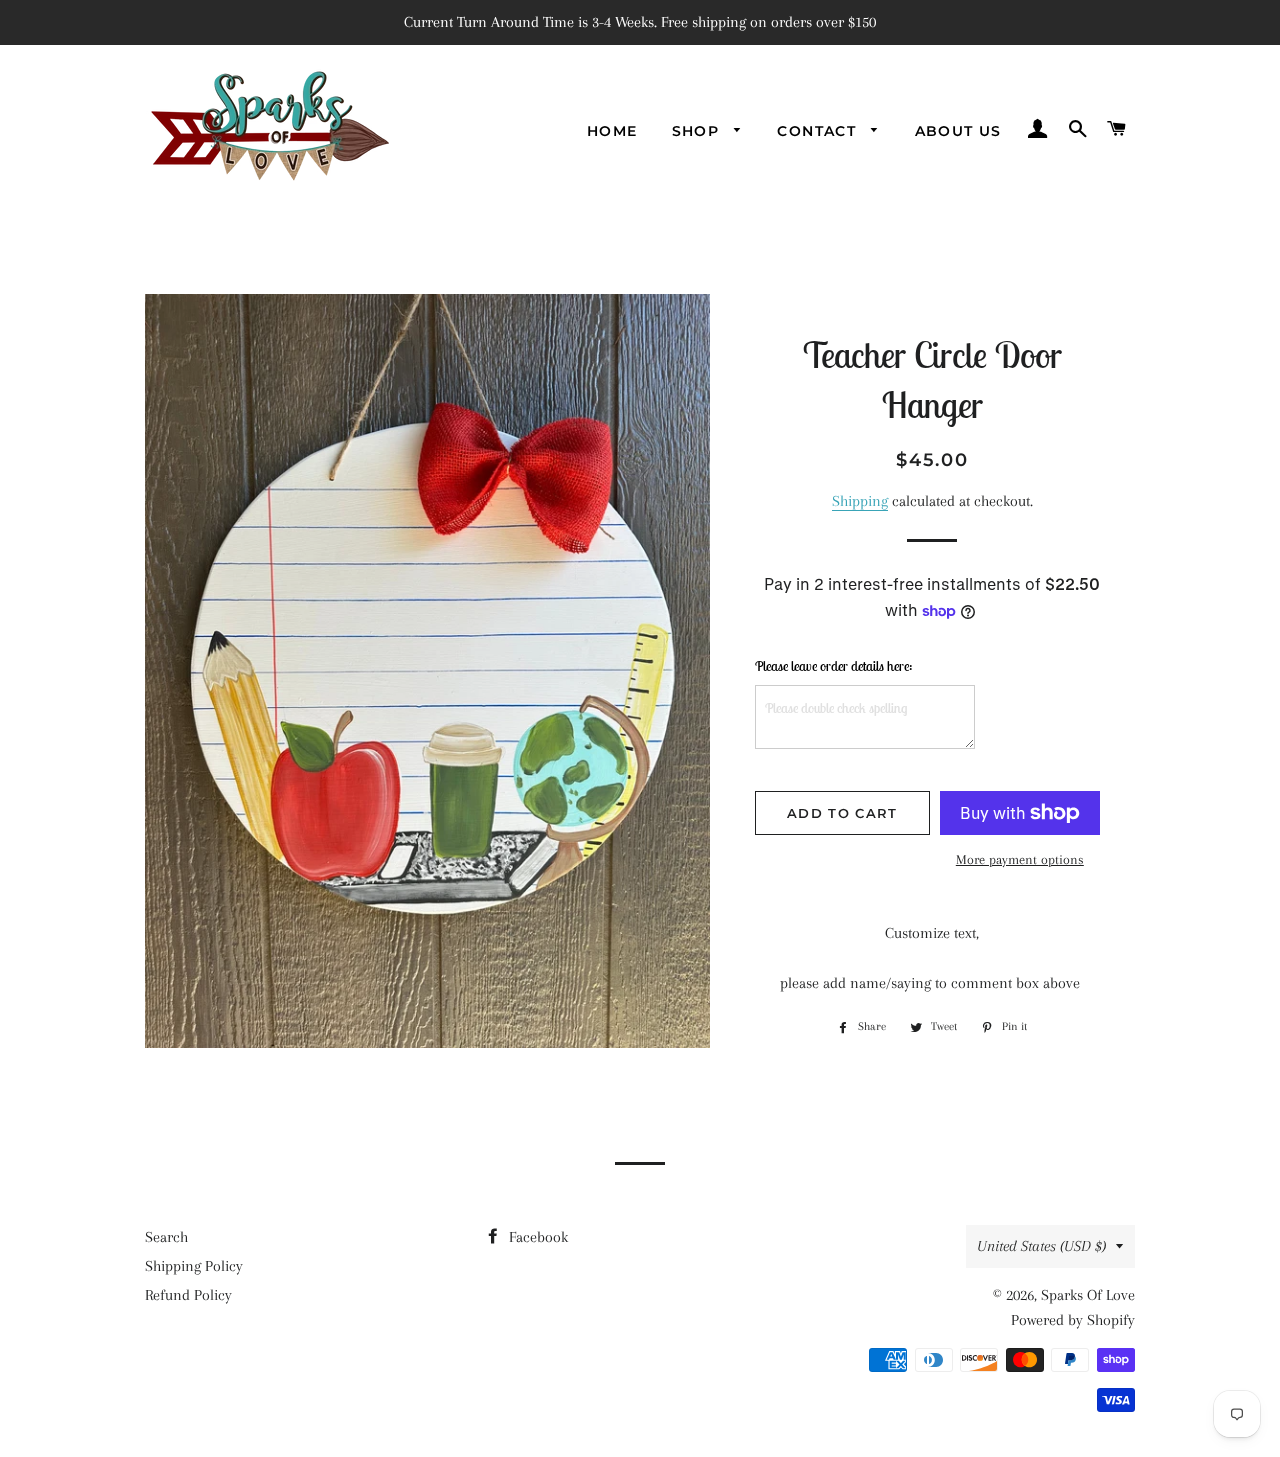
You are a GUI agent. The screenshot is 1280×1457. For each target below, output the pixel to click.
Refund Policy (188, 1295)
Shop (698, 131)
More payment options (1020, 859)
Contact (819, 131)
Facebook (536, 1237)
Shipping (860, 501)
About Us (958, 131)
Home (612, 131)
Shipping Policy (194, 1266)
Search (166, 1237)
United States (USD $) (1041, 1246)
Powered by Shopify (1073, 1320)
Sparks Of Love (1088, 1295)
